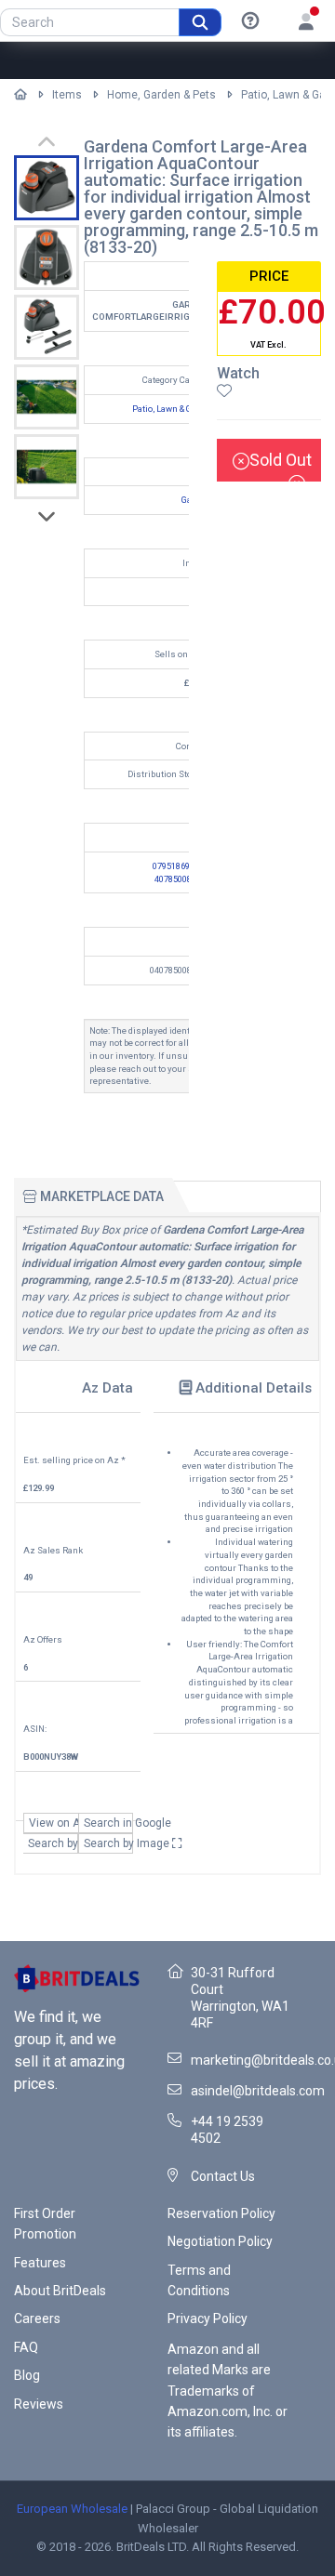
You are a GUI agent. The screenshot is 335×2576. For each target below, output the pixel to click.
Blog (27, 2375)
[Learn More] (250, 21)
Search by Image (108, 1843)
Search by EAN (53, 1843)
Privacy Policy (208, 2318)
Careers (37, 2318)
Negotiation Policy (220, 2241)
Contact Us (223, 2176)
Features (40, 2263)
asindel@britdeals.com (258, 2091)
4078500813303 (185, 879)
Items (67, 95)
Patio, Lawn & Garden (174, 409)
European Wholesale (72, 2509)
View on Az (54, 1823)
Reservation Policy (221, 2213)
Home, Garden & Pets (161, 95)
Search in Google (108, 1823)
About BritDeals (60, 2291)
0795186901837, (184, 866)
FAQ (26, 2347)
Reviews (39, 2404)
